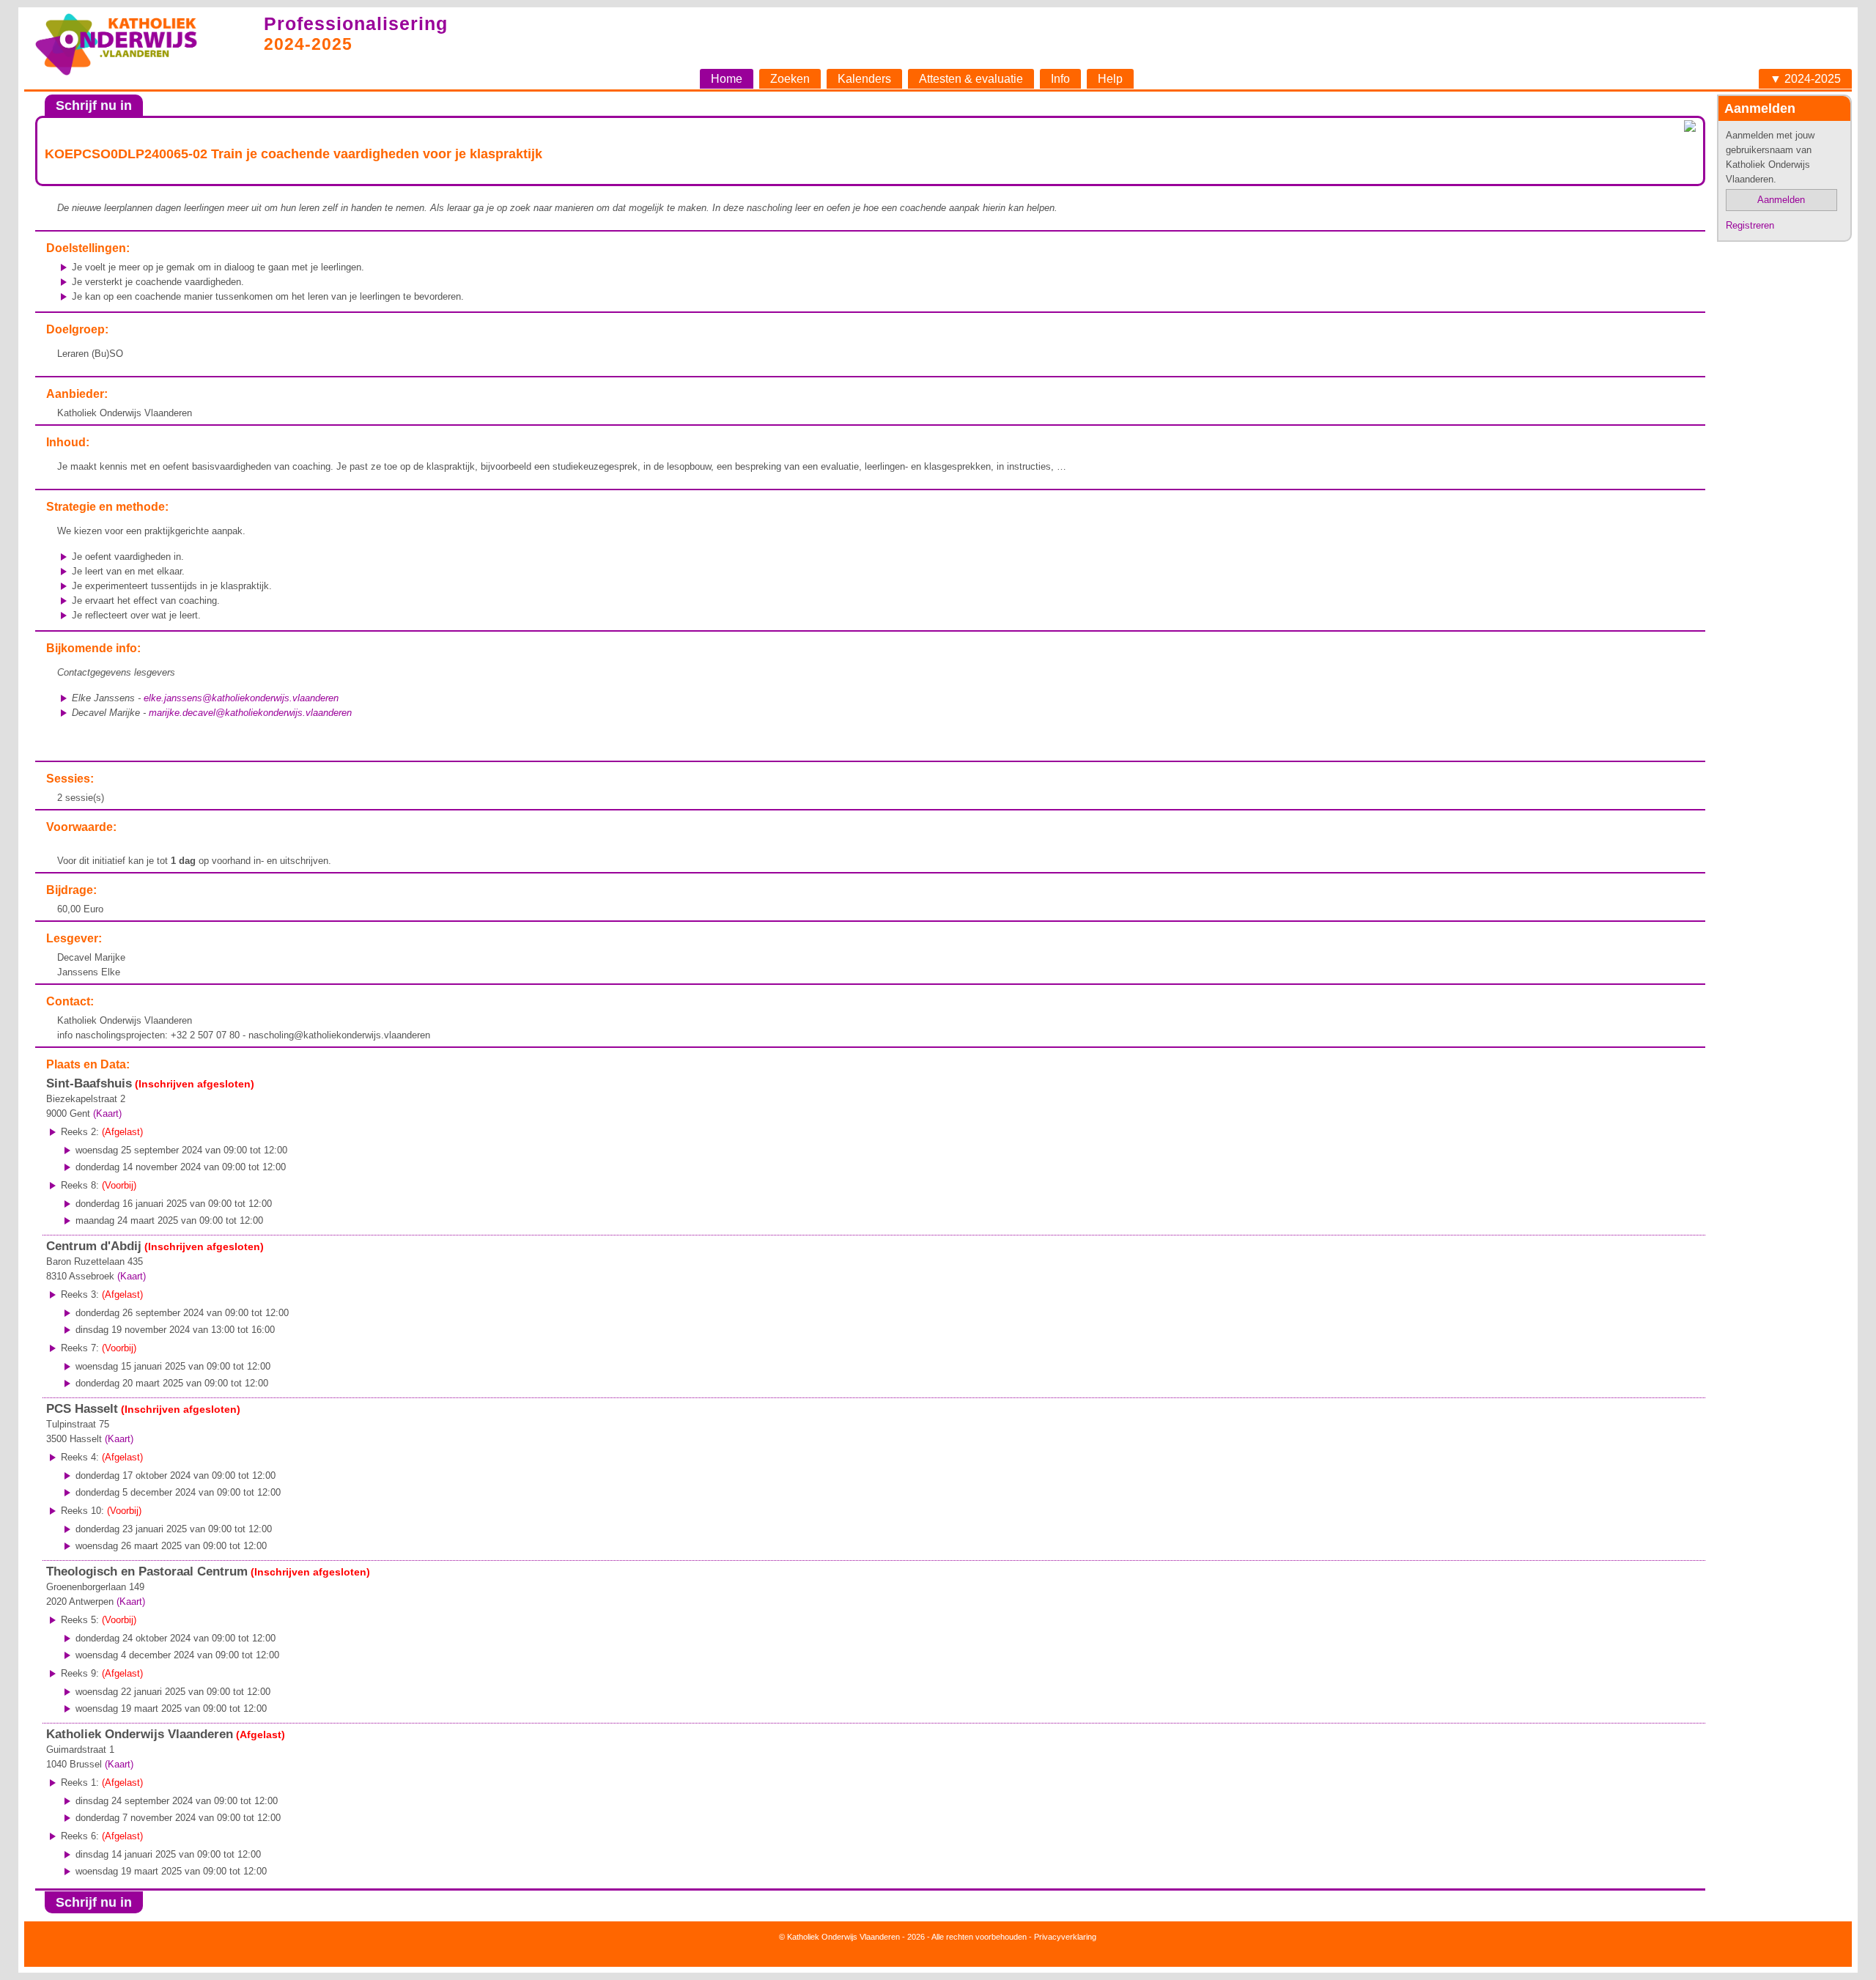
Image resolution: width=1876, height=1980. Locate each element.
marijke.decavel (250, 713)
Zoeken (790, 79)
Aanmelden (1781, 200)
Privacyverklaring (1065, 1937)
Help (1110, 79)
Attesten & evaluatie (971, 79)
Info (1060, 79)
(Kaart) (107, 1113)
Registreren (1750, 225)
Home (727, 79)
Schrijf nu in (94, 106)
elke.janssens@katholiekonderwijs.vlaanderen (241, 698)
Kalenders (864, 79)
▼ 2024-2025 (1805, 79)
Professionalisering (356, 23)
